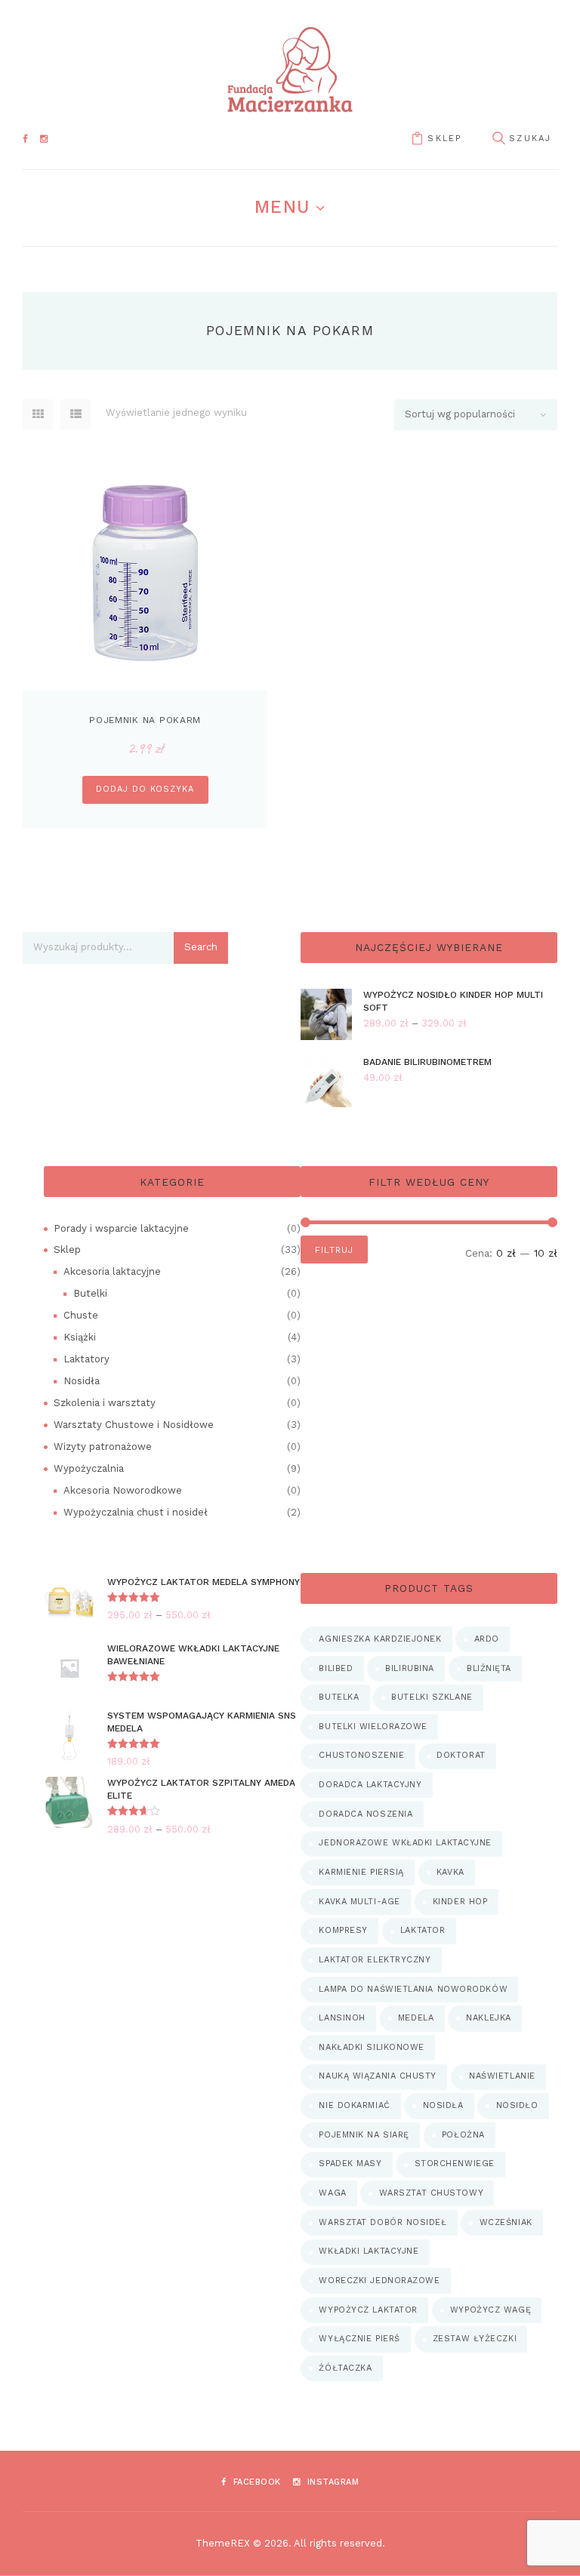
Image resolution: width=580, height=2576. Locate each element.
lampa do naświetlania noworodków (413, 1989)
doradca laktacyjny (370, 1785)
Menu (282, 207)
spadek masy (350, 2164)
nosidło (517, 2105)
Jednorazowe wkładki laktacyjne (405, 1843)
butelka (339, 1697)
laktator (423, 1930)
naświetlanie (502, 2076)
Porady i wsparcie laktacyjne (121, 1228)
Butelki (90, 1293)
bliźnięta (489, 1668)
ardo (487, 1639)
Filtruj (334, 1250)
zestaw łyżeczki (475, 2339)
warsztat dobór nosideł (383, 2222)
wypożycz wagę (491, 2310)
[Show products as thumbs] (38, 414)
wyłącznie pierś (359, 2339)
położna (463, 2135)
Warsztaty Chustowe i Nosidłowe (134, 1425)
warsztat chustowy (431, 2193)
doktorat (461, 1755)
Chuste (81, 1315)
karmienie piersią (361, 1872)
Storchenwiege (455, 2164)
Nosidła (82, 1381)
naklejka (488, 2018)
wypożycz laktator (368, 2310)
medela (416, 2018)
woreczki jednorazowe (379, 2281)
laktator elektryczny (375, 1960)
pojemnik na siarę (364, 2135)
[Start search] (498, 139)
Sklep (444, 138)
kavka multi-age (359, 1902)
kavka (450, 1872)
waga (332, 2193)
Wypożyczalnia (89, 1468)
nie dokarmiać (354, 2105)
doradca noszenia (366, 1814)
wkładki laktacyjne (369, 2251)
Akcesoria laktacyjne (112, 1271)
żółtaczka (345, 2368)
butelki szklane (432, 1697)
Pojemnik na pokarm (145, 720)
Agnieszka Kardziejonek (380, 1639)
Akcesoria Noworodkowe (123, 1490)
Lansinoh (342, 2018)
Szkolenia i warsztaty (105, 1403)
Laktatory (86, 1359)
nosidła (443, 2105)
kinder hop (460, 1902)
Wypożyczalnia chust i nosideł (136, 1512)
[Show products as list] (76, 414)
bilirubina (410, 1668)
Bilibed (336, 1668)
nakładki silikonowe (372, 2047)
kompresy (343, 1930)
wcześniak (506, 2222)
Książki (80, 1337)
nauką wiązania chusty (378, 2076)
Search (201, 947)
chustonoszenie (361, 1755)
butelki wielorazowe (373, 1727)
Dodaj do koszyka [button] (145, 789)
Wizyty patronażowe (103, 1446)
